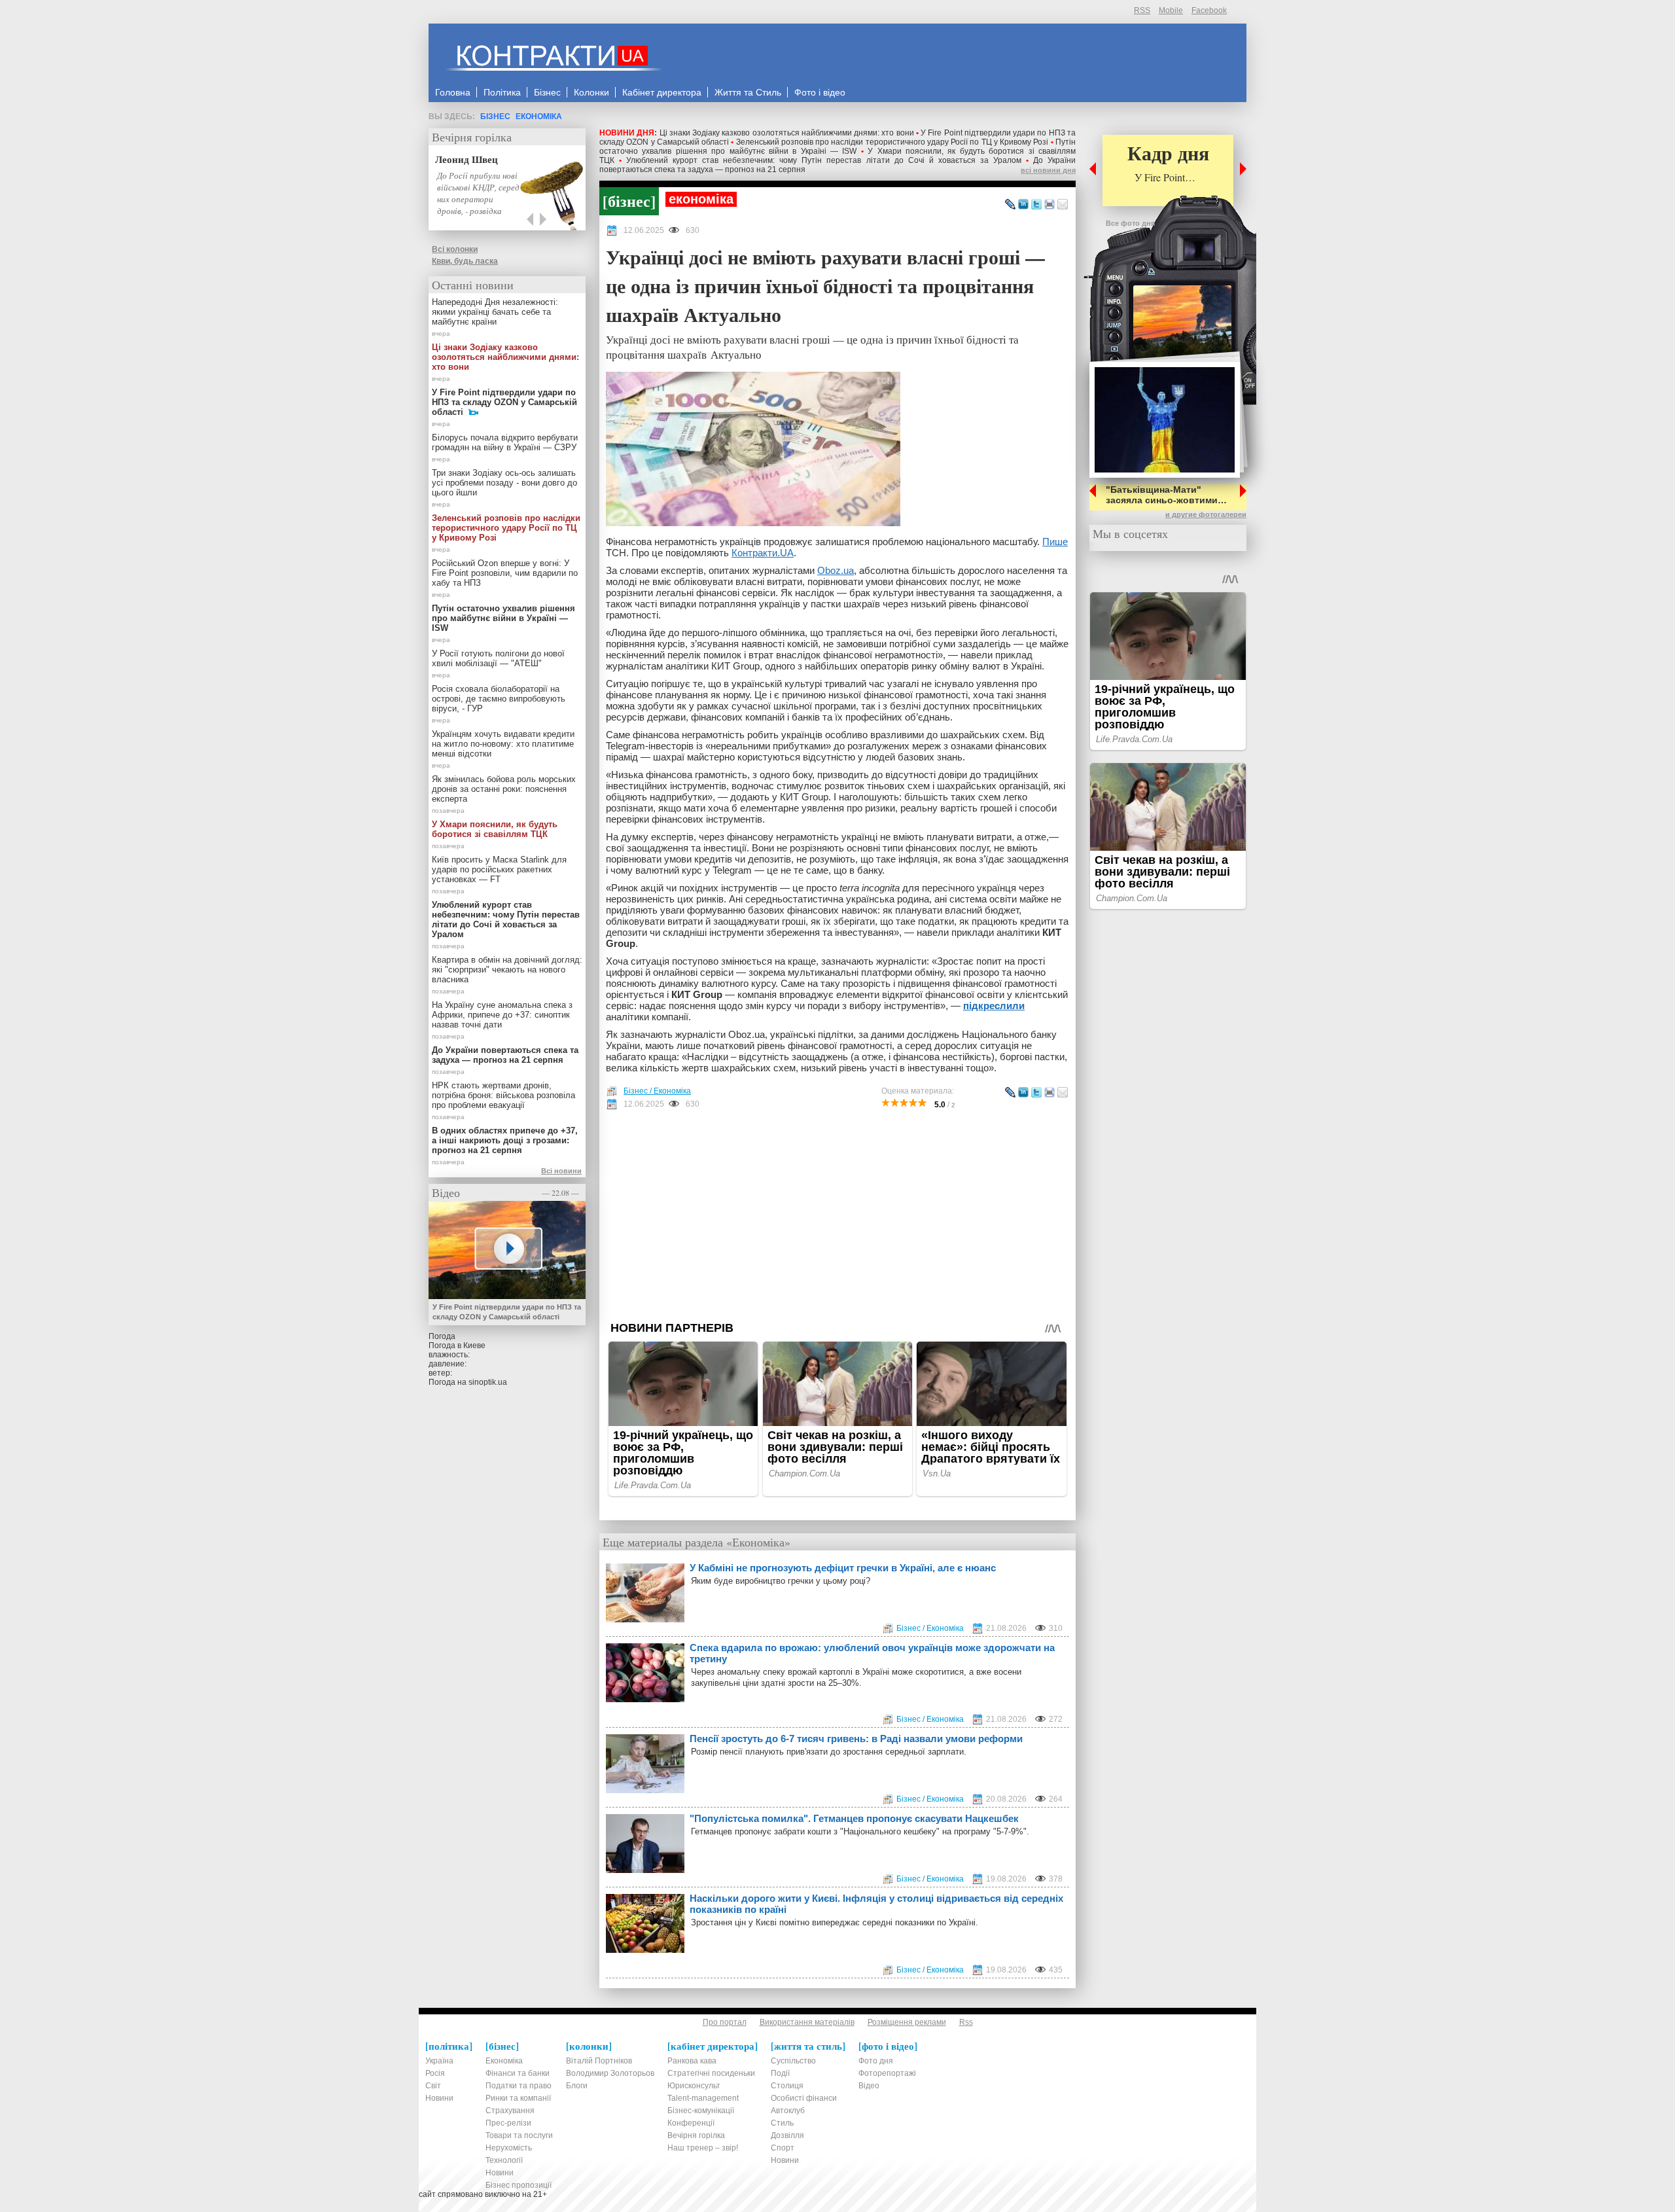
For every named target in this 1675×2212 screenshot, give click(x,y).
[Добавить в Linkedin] (1023, 205)
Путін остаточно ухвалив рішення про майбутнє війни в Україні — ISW (837, 147)
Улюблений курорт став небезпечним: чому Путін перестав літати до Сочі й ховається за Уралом (824, 160)
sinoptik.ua (488, 1382)
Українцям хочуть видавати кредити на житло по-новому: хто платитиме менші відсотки (503, 744)
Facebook (1209, 10)
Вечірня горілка (472, 137)
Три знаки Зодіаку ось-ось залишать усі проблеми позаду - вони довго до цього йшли (504, 483)
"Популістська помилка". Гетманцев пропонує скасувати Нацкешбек (854, 1818)
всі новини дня (1048, 170)
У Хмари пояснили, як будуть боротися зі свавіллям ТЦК (495, 829)
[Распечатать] (1049, 205)
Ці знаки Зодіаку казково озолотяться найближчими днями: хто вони (787, 133)
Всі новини (561, 1171)
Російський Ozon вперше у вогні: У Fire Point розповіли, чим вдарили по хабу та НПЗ (505, 573)
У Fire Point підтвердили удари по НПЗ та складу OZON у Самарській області (504, 402)
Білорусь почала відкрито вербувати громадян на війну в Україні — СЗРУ (505, 442)
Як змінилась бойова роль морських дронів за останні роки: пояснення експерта (504, 789)
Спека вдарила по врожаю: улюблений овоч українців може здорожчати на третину (872, 1653)
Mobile (1171, 10)
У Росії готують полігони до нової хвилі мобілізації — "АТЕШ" (498, 658)
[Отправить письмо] (1063, 205)
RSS (1142, 10)
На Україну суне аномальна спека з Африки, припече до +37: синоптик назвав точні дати (502, 1015)
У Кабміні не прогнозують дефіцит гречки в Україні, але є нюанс (843, 1568)
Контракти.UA (763, 553)
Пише (1055, 542)
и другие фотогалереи (1206, 514)
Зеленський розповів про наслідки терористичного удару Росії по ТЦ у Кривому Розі (892, 142)
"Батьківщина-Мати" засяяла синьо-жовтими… (1166, 495)
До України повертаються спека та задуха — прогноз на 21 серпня (505, 1055)
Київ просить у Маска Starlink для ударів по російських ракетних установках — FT (499, 869)
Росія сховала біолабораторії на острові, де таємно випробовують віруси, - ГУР (499, 699)
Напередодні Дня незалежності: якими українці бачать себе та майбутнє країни (495, 312)
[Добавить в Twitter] (1036, 205)
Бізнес (495, 116)
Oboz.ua (836, 570)
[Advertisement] (837, 1215)
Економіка (539, 116)
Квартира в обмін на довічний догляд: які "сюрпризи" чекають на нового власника (507, 970)
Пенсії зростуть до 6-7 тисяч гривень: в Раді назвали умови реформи (856, 1739)
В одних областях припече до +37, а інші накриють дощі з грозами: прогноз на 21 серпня (505, 1140)
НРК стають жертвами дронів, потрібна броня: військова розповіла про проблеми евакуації (503, 1095)
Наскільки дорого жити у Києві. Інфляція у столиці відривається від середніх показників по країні (876, 1904)
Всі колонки (455, 249)
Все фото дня (1130, 223)
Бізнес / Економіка (657, 1091)
